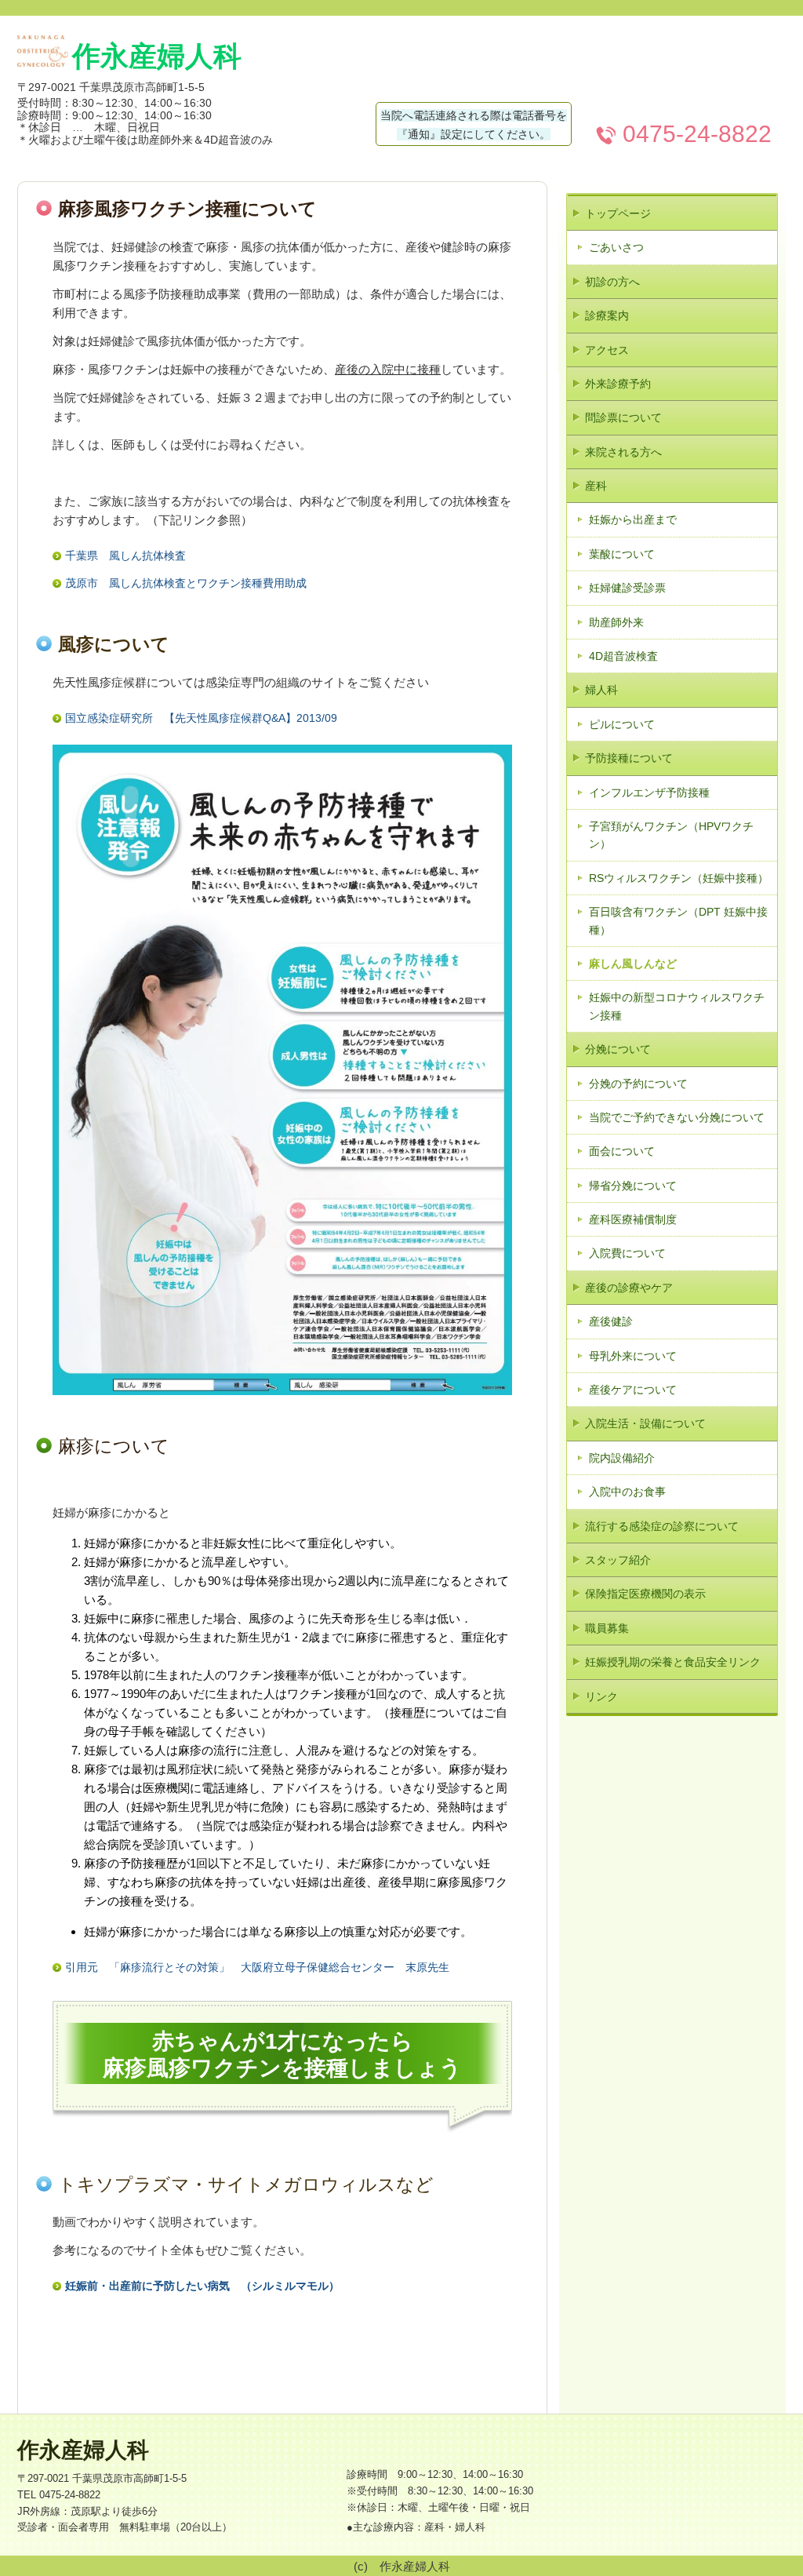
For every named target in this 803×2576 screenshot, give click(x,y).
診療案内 (607, 315)
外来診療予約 (618, 384)
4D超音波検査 (623, 656)
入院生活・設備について (645, 1423)
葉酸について (622, 554)
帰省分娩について (633, 1186)
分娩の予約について (638, 1084)
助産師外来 (616, 622)
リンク (601, 1696)
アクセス (607, 350)
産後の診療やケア (629, 1288)
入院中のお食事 (627, 1492)
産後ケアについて (633, 1390)
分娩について (618, 1049)
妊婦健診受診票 (627, 588)
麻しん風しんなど (633, 964)
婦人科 (601, 690)
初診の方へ (612, 282)
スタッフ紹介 (618, 1560)
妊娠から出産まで (633, 519)
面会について (622, 1151)
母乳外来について (633, 1356)
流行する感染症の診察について (662, 1526)
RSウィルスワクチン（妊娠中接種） (679, 878)
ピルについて (622, 724)
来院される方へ (623, 452)
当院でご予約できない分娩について (677, 1117)
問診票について (623, 417)
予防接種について (629, 758)
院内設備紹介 (622, 1458)
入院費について (627, 1253)
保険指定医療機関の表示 (645, 1594)
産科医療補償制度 (633, 1219)
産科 (596, 486)
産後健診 (611, 1321)
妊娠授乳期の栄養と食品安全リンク (673, 1662)
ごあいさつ (616, 247)
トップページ (618, 213)
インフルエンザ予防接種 (649, 792)
